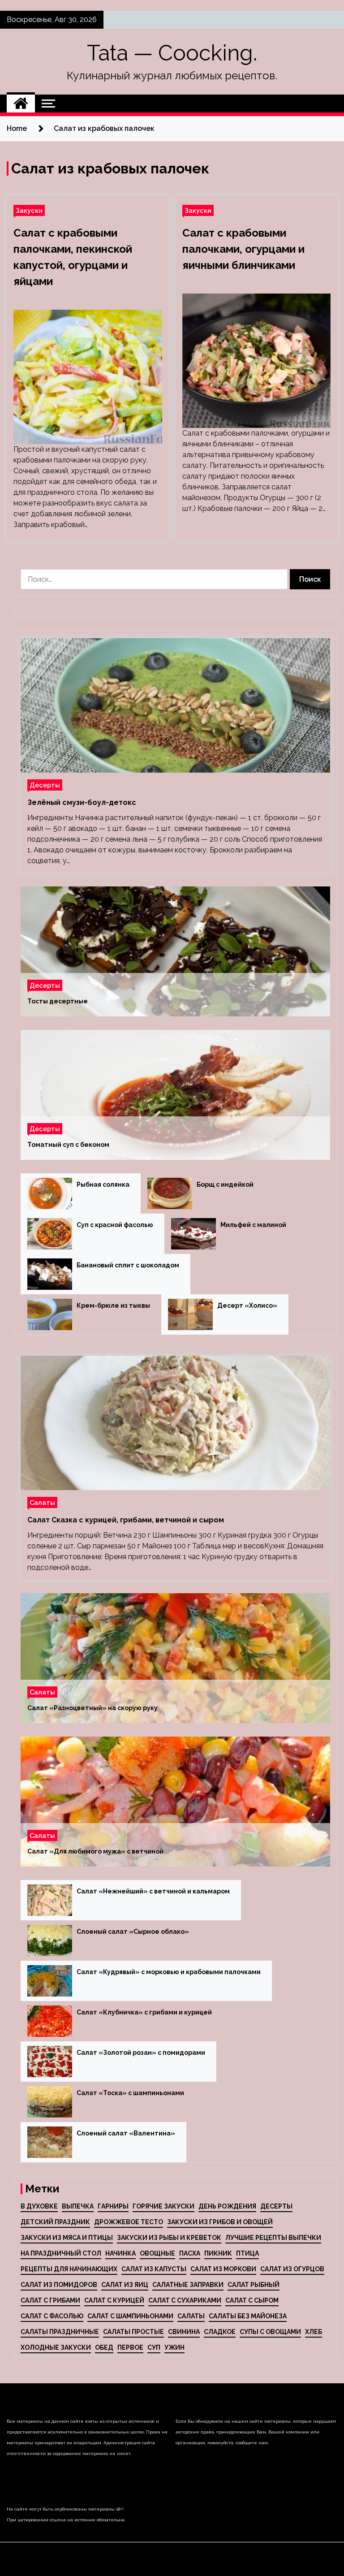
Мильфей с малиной (253, 1225)
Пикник (218, 2253)
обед (104, 2347)
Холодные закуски (56, 2347)
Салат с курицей (114, 2300)
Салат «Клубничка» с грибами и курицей (144, 2012)
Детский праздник (55, 2222)
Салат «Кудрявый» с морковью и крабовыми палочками (169, 1972)
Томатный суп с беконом (68, 1145)
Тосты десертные (58, 1001)
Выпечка (78, 2206)
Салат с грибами (50, 2300)
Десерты (45, 785)
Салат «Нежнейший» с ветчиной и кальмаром (153, 1891)
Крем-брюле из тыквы (113, 1305)
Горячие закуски (163, 2206)
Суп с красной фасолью (115, 1225)
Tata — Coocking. (172, 53)
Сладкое (220, 2332)
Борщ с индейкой (225, 1184)
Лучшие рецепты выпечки (273, 2238)
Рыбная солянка (103, 1184)
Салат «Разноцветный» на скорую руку (92, 1708)
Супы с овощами (270, 2332)
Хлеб (314, 2332)
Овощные (157, 2253)
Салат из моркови (223, 2269)
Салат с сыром (252, 2300)
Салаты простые (133, 2332)
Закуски (29, 210)
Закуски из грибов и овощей (220, 2222)
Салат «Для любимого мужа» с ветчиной (95, 1851)
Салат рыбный (254, 2285)
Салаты (42, 1502)
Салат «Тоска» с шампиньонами (130, 2093)
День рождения (227, 2206)
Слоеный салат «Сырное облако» (133, 1932)
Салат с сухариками (185, 2300)
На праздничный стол (61, 2253)
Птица (247, 2253)
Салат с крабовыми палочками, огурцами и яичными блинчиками (243, 249)
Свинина (184, 2332)
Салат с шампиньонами (130, 2316)
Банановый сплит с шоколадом (128, 1265)
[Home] (21, 104)
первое (130, 2347)
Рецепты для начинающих (69, 2269)
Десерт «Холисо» (247, 1305)
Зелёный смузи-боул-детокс (82, 802)
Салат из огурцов (292, 2269)
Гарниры (113, 2206)
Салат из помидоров (59, 2285)
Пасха (190, 2253)
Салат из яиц (125, 2285)
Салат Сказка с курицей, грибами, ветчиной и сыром (126, 1520)
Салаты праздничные (60, 2332)
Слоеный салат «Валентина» (126, 2133)
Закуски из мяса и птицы (67, 2238)
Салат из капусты (154, 2269)
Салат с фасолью (52, 2316)
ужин (174, 2347)
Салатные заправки (188, 2285)
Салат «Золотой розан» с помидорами (141, 2053)
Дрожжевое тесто (129, 2222)
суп (154, 2347)
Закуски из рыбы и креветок (169, 2238)
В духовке (39, 2206)
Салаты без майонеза (248, 2316)
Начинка (120, 2253)
